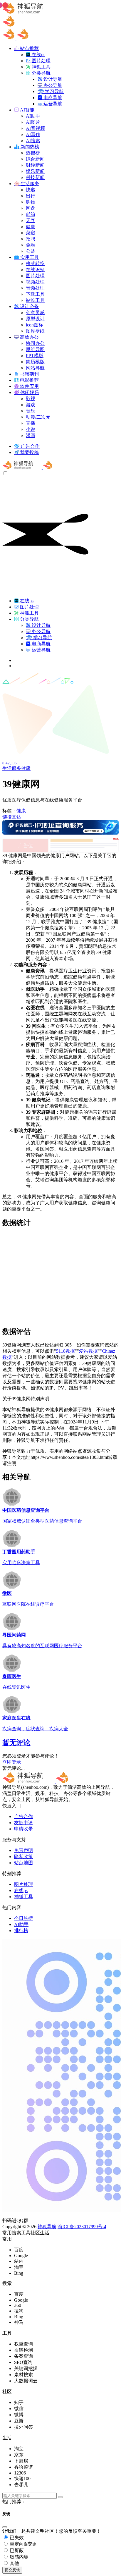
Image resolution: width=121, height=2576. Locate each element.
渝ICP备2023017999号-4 (82, 2227)
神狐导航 (47, 2227)
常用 (7, 2233)
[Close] (5, 2527)
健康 (26, 768)
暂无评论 (16, 1743)
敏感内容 (19, 2557)
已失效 (16, 2538)
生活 (45, 2233)
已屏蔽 (16, 2550)
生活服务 (12, 768)
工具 (26, 2233)
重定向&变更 (23, 2544)
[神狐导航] (42, 468)
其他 (14, 2563)
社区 (35, 2233)
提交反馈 (12, 2570)
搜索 (16, 2233)
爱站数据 (88, 1351)
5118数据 (65, 1351)
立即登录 (12, 1762)
